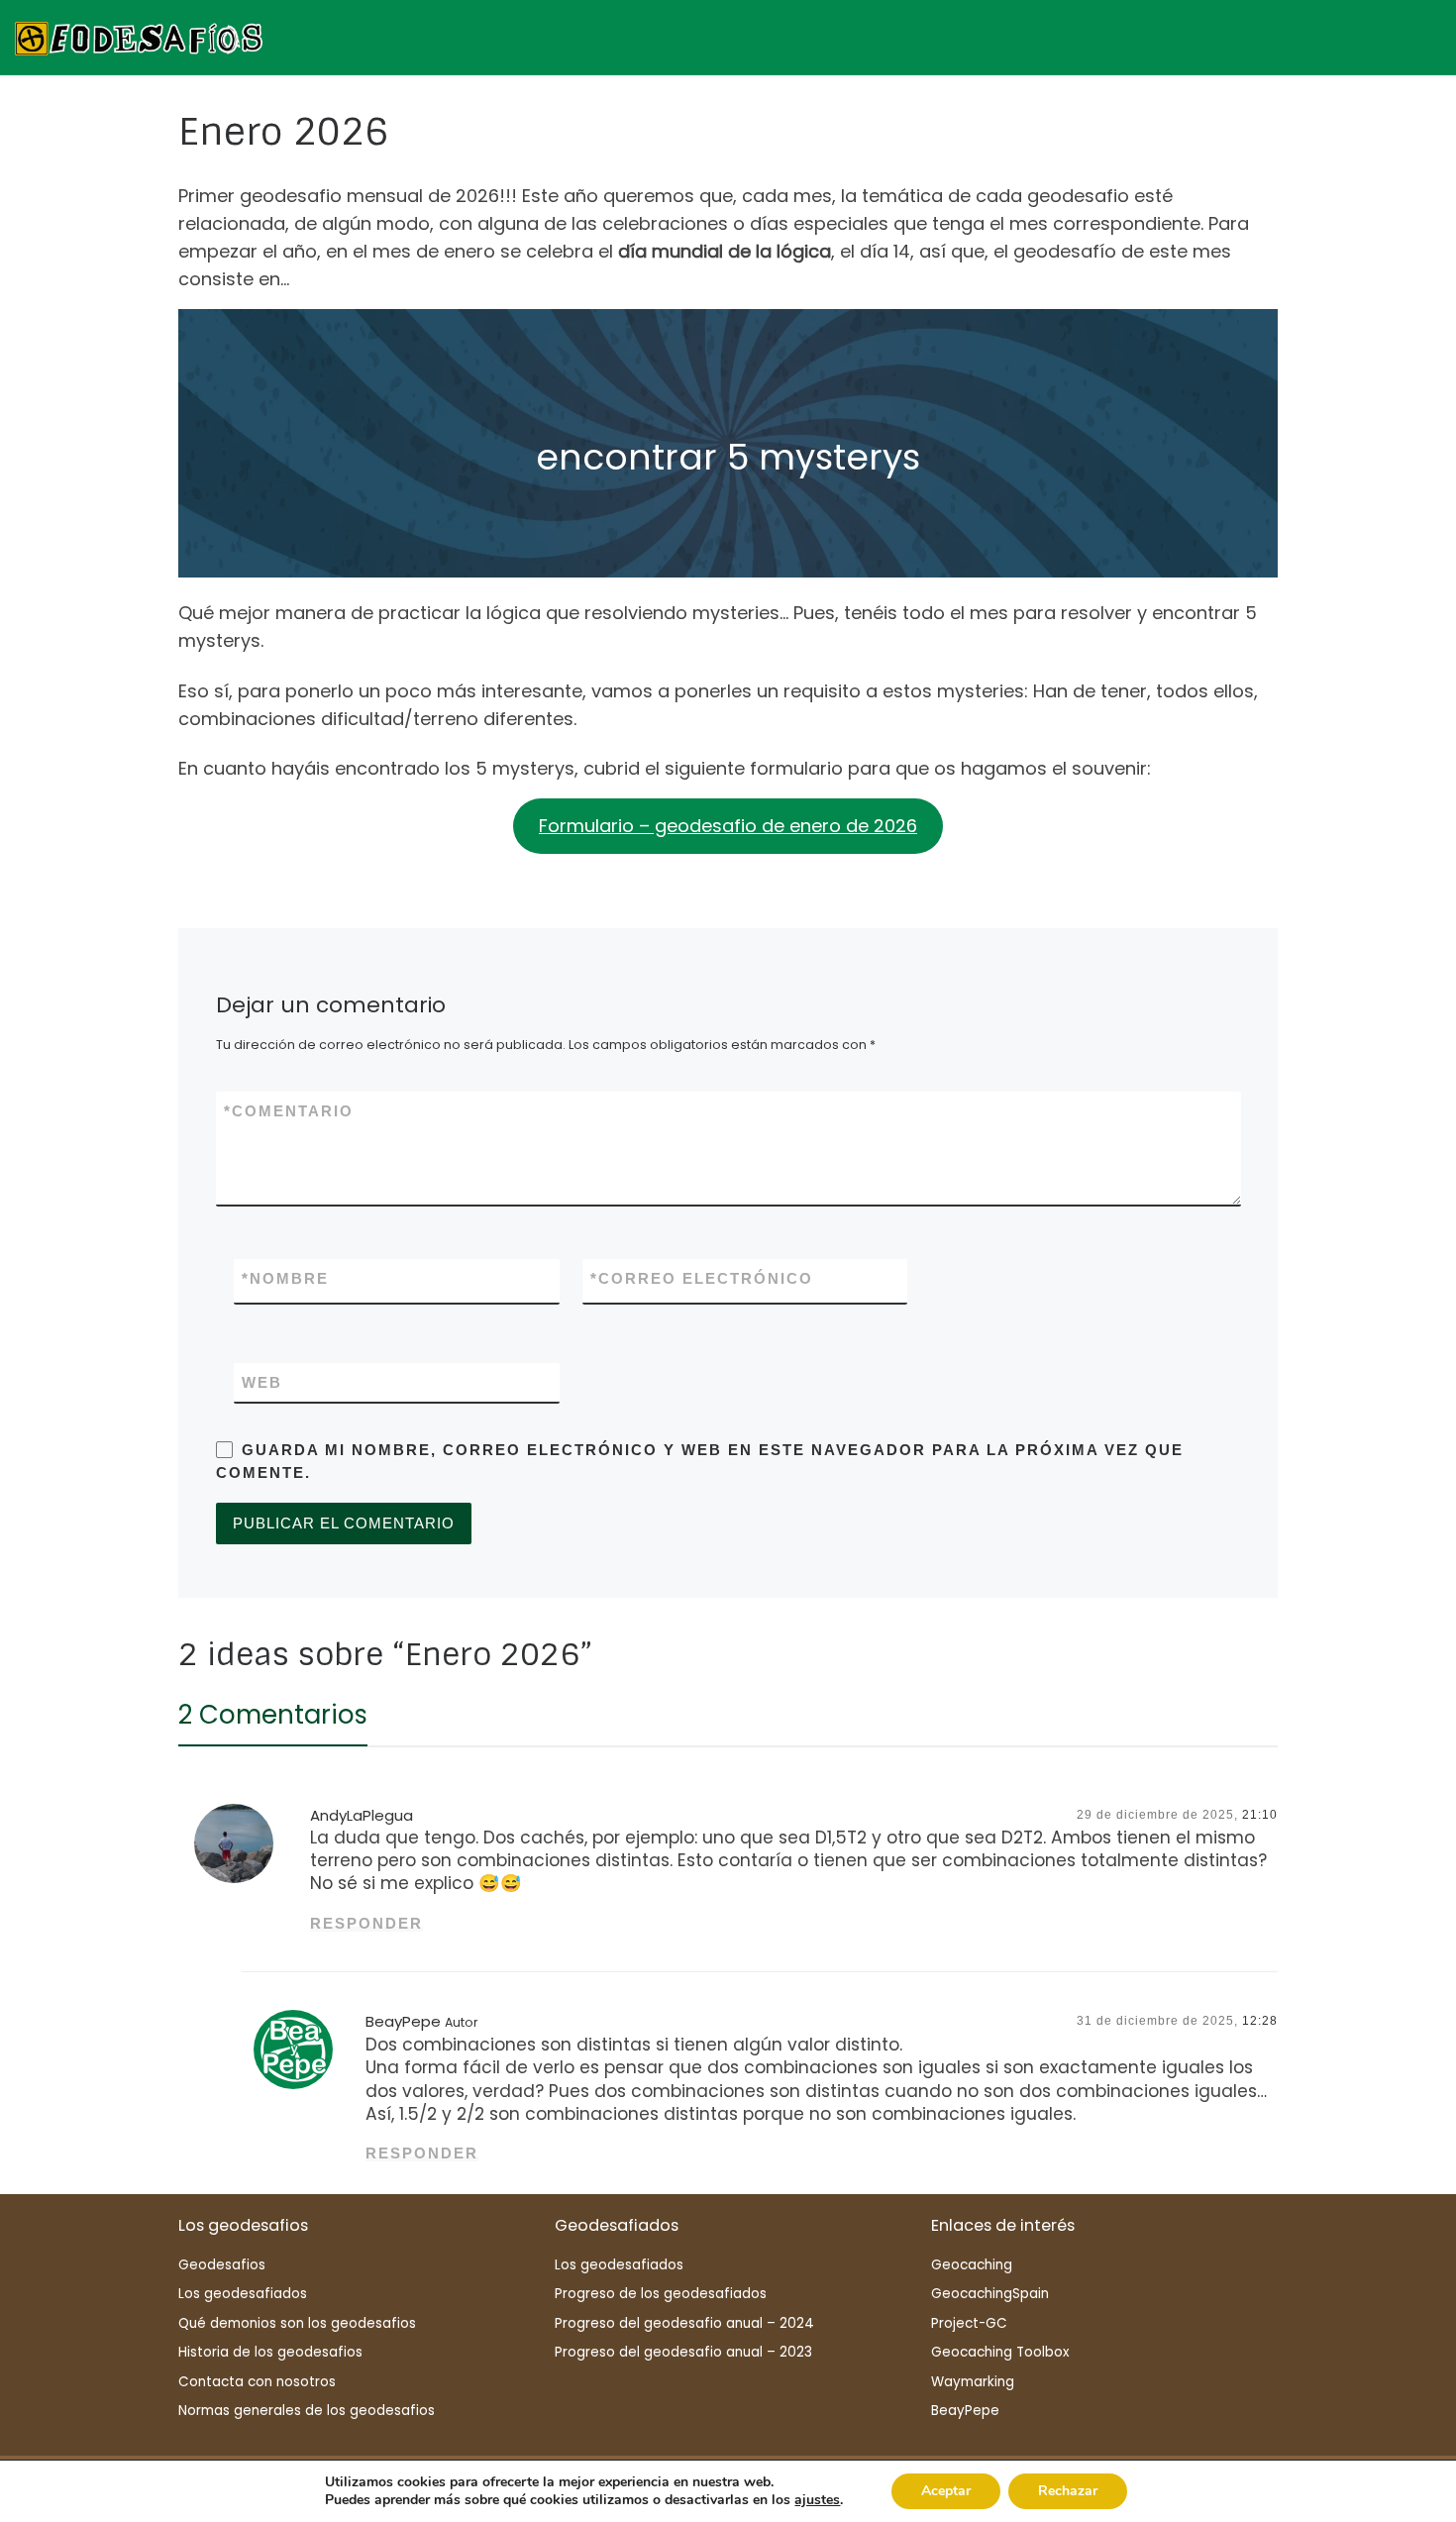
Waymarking (973, 2382)
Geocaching (972, 2265)
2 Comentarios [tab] (273, 1715)
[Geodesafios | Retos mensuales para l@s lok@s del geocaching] (139, 36)
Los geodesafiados (243, 2294)
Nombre (285, 1278)
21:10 (1260, 1815)
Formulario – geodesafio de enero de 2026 (728, 826)
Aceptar (946, 2491)
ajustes (817, 2500)
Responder (366, 1923)
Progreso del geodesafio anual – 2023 (683, 2352)
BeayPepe (403, 2021)
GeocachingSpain (990, 2294)
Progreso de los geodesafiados (661, 2294)
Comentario (289, 1111)
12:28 (1260, 2021)
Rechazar (1068, 2491)
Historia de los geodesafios (270, 2352)
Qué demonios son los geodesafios (297, 2323)
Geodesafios (222, 2265)
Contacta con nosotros (257, 2382)
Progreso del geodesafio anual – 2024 (684, 2323)
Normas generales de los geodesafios (307, 2411)
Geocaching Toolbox (1000, 2352)
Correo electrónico (702, 1278)
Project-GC (969, 2323)
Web (262, 1382)
